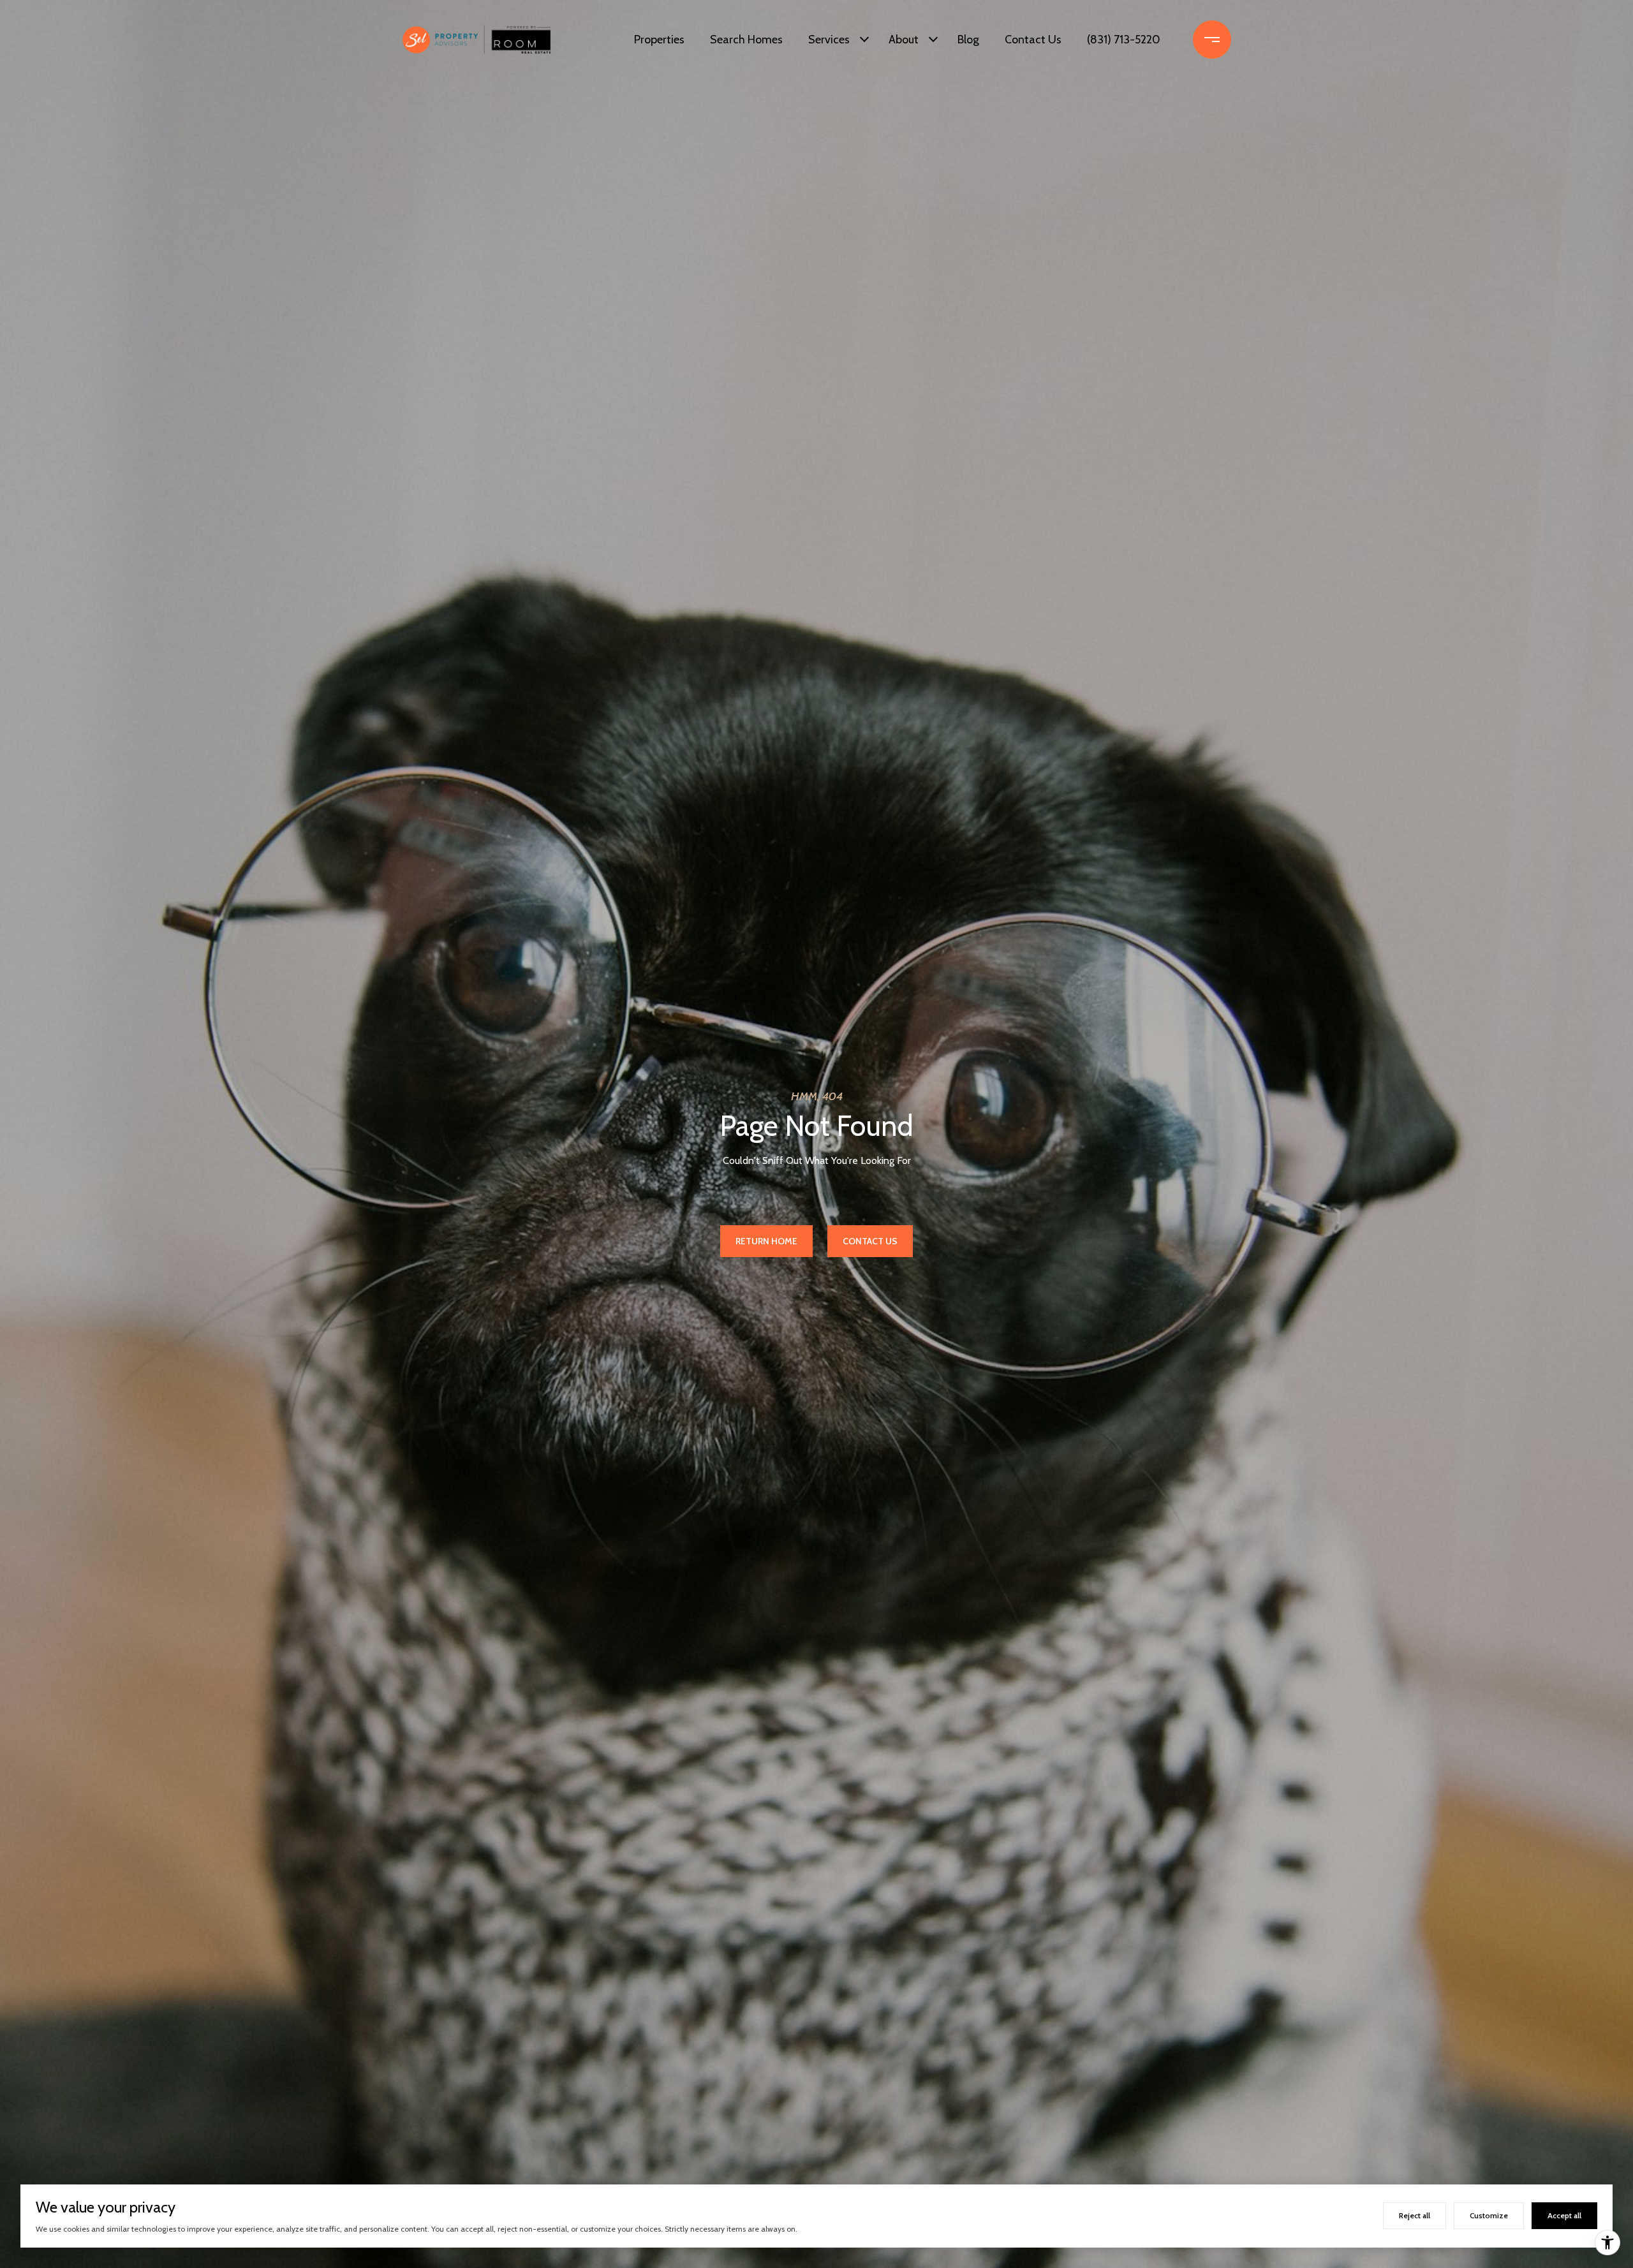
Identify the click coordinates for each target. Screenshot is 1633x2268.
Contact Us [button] (870, 1241)
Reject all (1415, 2215)
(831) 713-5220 (1124, 40)
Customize (1489, 2215)
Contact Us (1033, 40)
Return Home (766, 1241)
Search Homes (746, 40)
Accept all (1564, 2215)
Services (829, 40)
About (904, 40)
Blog (968, 40)
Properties (659, 40)
